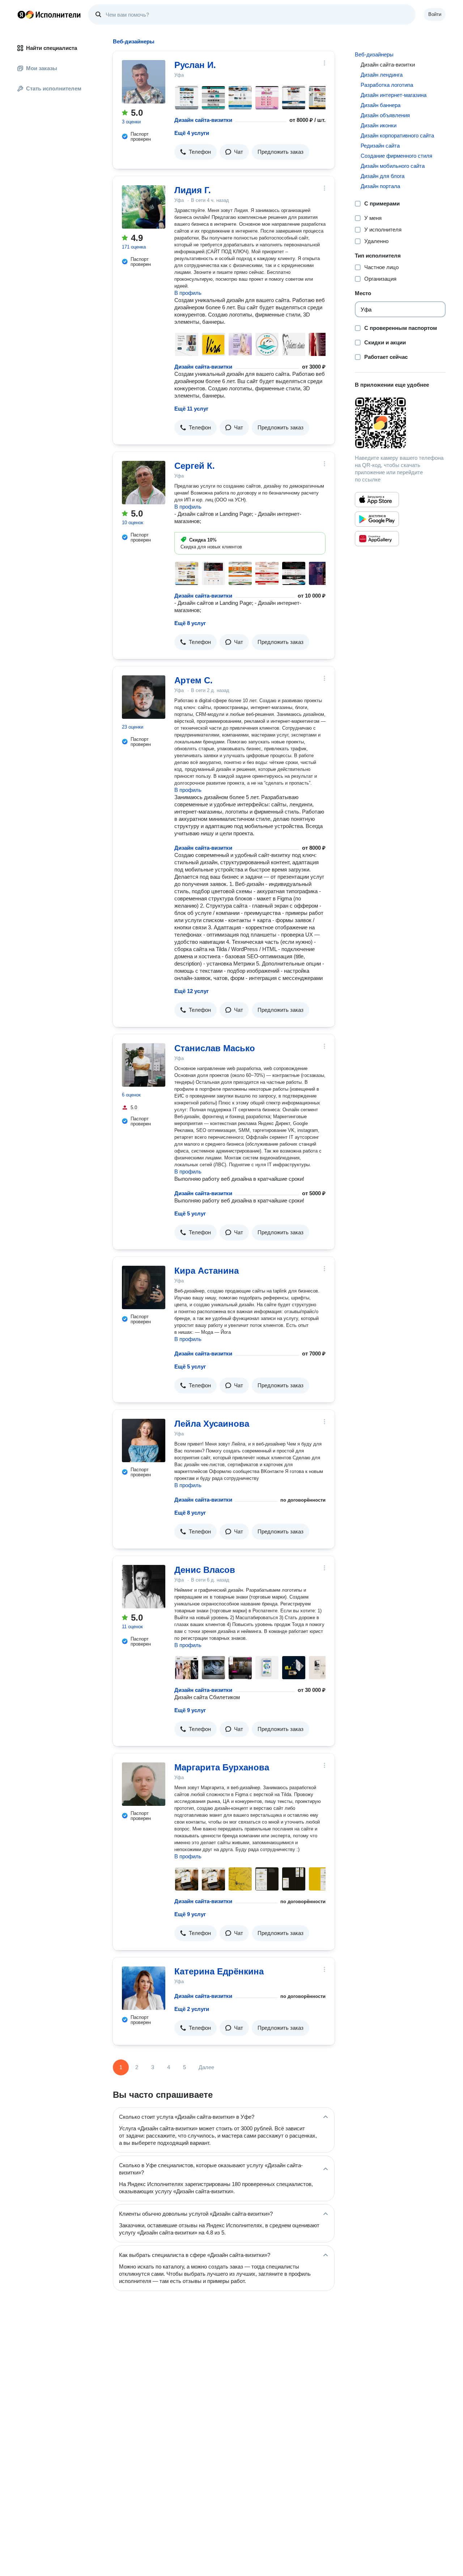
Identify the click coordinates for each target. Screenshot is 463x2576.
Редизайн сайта (380, 146)
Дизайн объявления (385, 115)
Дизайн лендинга (382, 75)
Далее (206, 2067)
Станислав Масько (215, 1048)
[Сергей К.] (144, 483)
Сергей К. (195, 466)
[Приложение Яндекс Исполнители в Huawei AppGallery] (377, 539)
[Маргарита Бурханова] (144, 1784)
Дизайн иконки (379, 125)
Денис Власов (205, 1570)
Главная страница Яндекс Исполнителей (49, 14)
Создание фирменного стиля (396, 156)
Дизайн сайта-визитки (203, 120)
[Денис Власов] (144, 1587)
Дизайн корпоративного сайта (397, 135)
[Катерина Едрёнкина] (144, 1988)
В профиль (188, 293)
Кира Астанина (207, 1271)
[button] (196, 152)
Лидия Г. (193, 190)
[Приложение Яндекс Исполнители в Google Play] (377, 519)
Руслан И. (195, 65)
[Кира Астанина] (144, 1287)
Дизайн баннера (381, 105)
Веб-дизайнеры (374, 54)
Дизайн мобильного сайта (393, 166)
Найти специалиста (52, 48)
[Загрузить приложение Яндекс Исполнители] (400, 423)
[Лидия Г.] (144, 207)
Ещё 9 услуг (190, 1710)
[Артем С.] (144, 697)
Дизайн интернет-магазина (394, 95)
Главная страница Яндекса (21, 14)
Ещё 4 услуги (192, 133)
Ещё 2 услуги (192, 2009)
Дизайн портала (380, 186)
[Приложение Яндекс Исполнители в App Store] (377, 500)
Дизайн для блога (383, 176)
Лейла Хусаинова (212, 1424)
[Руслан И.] (144, 82)
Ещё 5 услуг (190, 1213)
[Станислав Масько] (144, 1065)
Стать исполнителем (54, 88)
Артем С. (194, 680)
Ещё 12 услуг (192, 991)
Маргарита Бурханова (222, 1767)
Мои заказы (42, 68)
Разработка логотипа (387, 85)
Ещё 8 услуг (190, 623)
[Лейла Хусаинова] (144, 1440)
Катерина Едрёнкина (219, 1971)
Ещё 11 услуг (191, 409)
